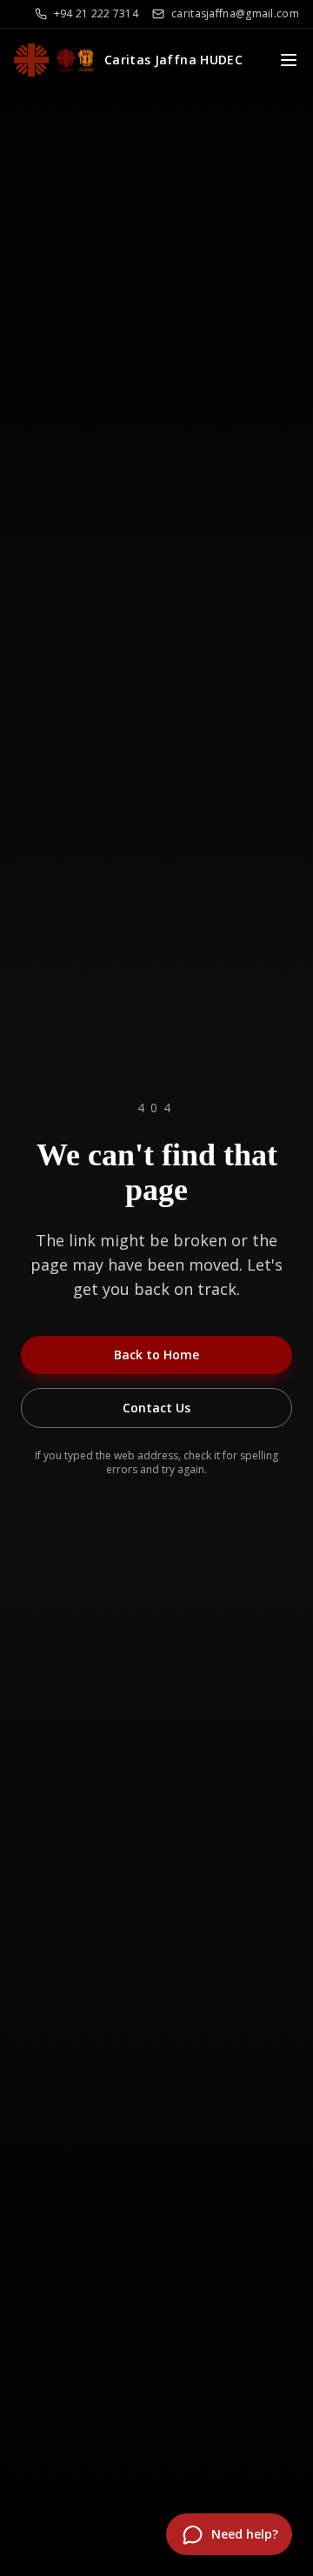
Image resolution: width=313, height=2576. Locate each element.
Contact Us (156, 1408)
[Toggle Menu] (289, 60)
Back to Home (156, 1355)
